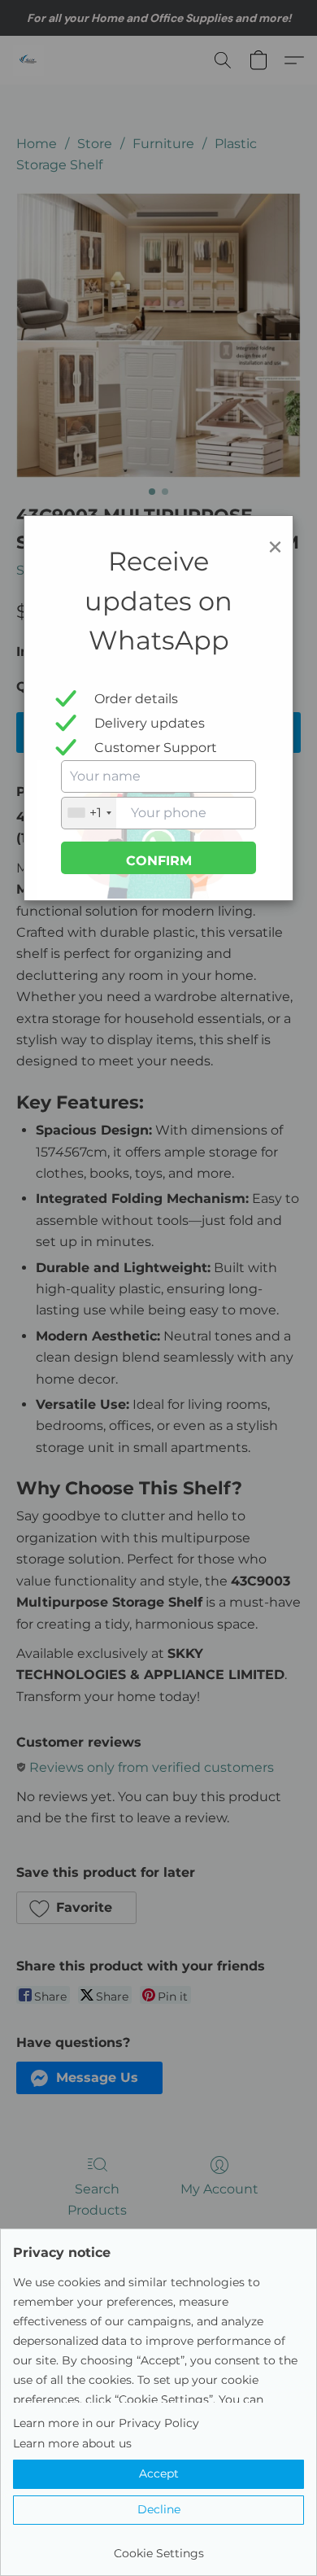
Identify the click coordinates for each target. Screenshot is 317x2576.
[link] (158, 2547)
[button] (158, 2474)
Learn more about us (72, 2443)
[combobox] (89, 813)
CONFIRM (159, 861)
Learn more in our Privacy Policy (106, 2423)
